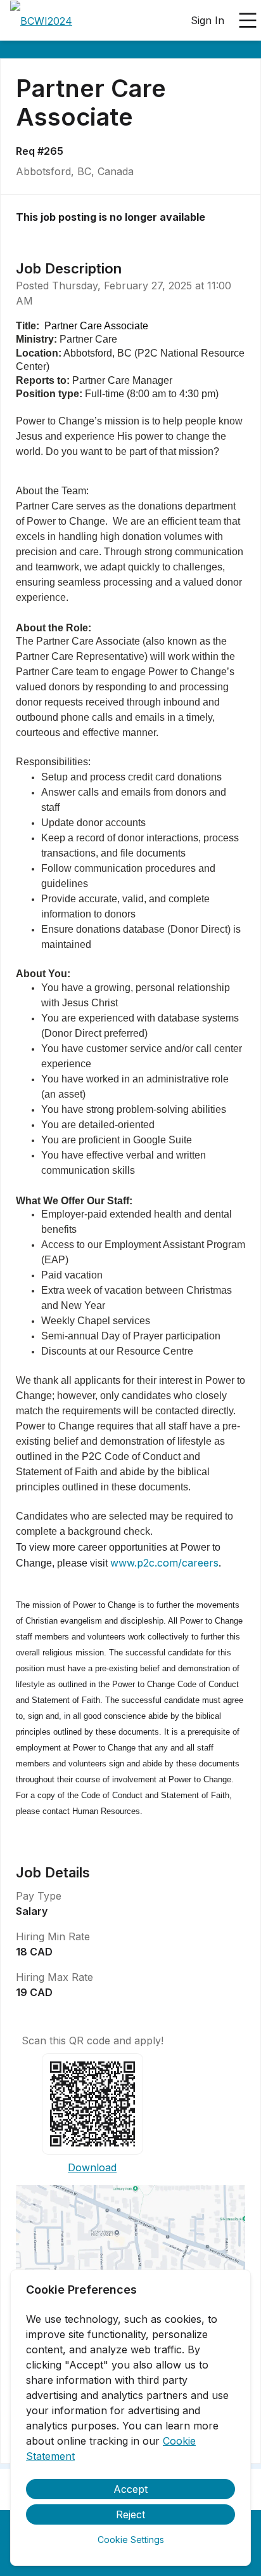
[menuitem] (41, 21)
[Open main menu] (248, 20)
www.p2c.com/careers (164, 1563)
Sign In (207, 20)
